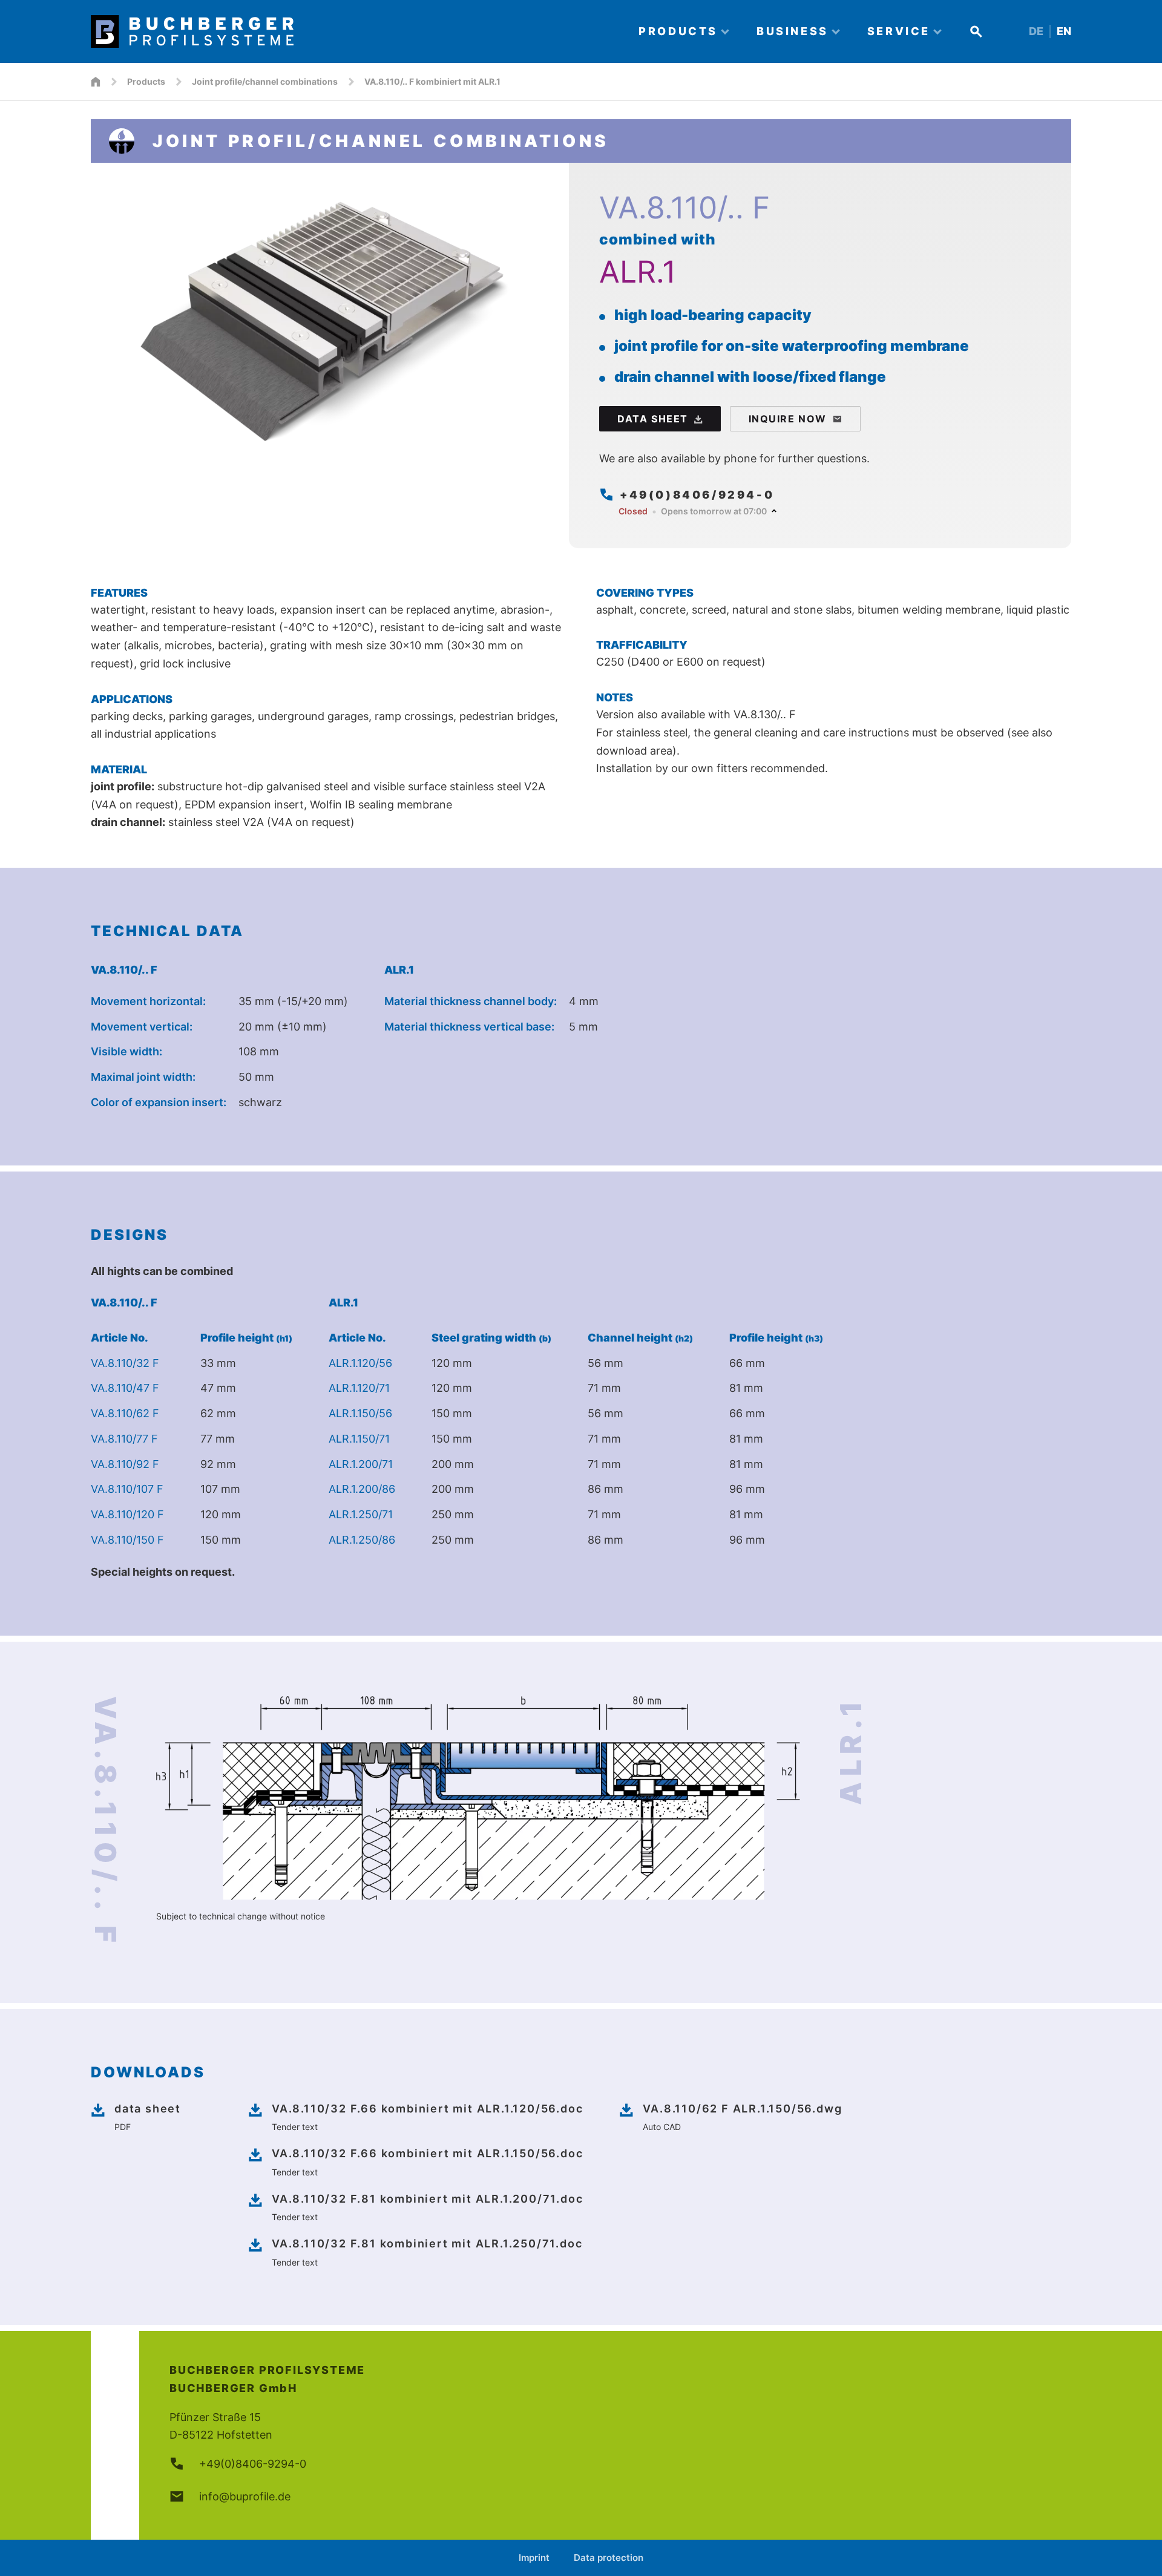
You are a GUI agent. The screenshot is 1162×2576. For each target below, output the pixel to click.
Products (146, 81)
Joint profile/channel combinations (265, 81)
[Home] (354, 31)
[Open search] (976, 31)
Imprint (534, 2558)
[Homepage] (96, 82)
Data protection (609, 2558)
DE (1036, 31)
